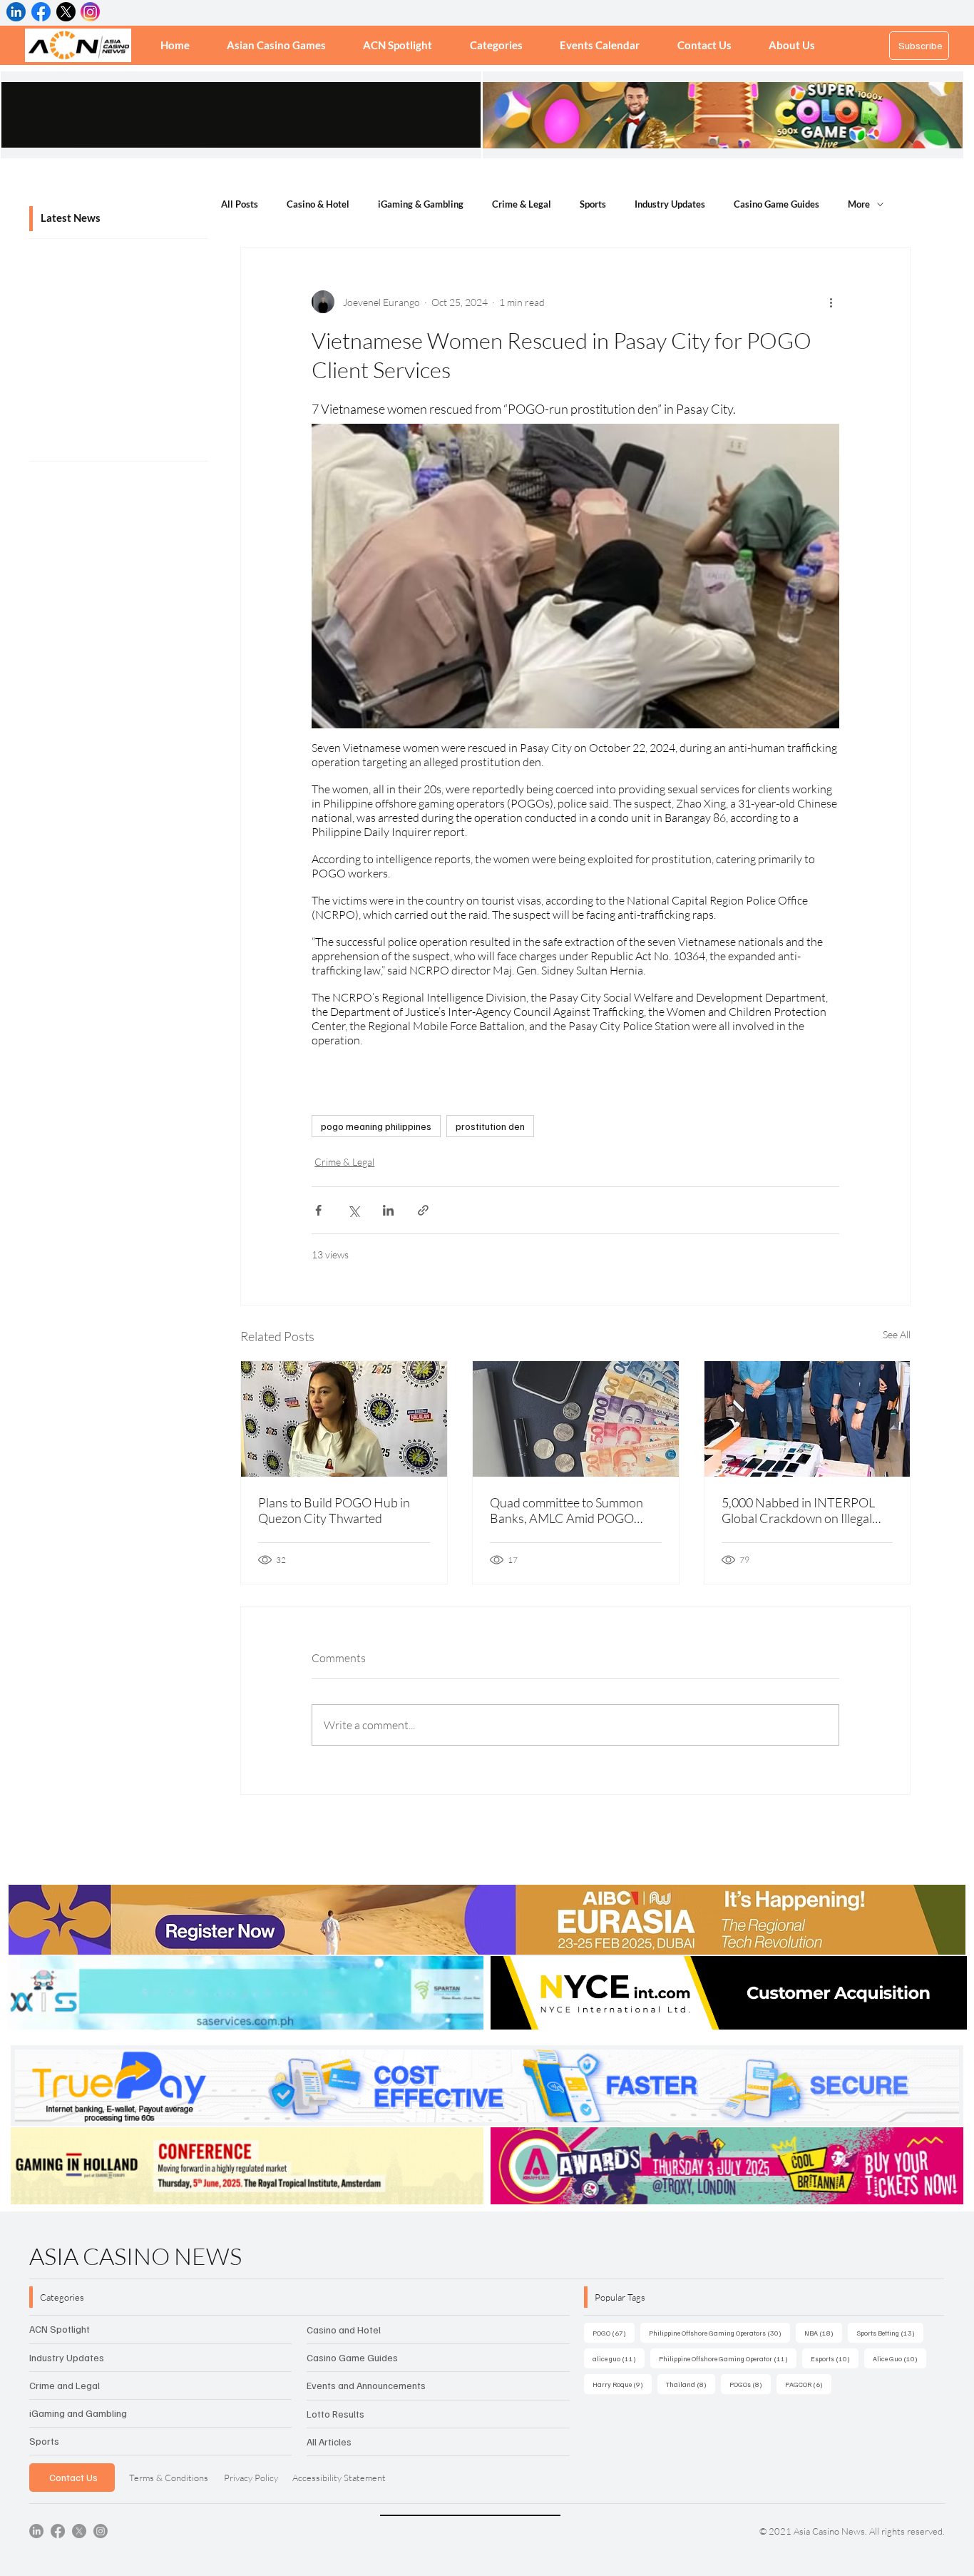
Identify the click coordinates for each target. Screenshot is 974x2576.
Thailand (691, 2384)
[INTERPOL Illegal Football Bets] (808, 1419)
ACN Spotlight (60, 2329)
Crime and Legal (65, 2385)
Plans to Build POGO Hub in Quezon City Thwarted (334, 1510)
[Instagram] (101, 2531)
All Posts (240, 204)
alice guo (619, 2358)
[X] (79, 2531)
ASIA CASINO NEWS (135, 2256)
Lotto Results (335, 2414)
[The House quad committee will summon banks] (576, 1419)
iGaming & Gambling (421, 204)
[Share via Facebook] (318, 1210)
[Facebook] (58, 2531)
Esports (835, 2358)
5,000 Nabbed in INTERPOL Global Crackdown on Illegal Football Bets (798, 1510)
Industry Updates (670, 204)
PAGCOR (808, 2384)
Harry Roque (622, 2384)
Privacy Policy (251, 2478)
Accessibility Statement (339, 2478)
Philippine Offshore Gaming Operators (719, 2332)
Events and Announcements (366, 2385)
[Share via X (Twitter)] (353, 1210)
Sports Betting (890, 2332)
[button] (496, 45)
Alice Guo (899, 2358)
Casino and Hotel (344, 2330)
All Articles (329, 2442)
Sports (593, 204)
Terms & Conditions (169, 2478)
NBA (823, 2332)
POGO (614, 2332)
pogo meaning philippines (376, 1126)
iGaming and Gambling (78, 2413)
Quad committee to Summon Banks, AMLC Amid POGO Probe (567, 1510)
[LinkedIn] (36, 2531)
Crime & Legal (522, 204)
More (859, 204)
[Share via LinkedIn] (388, 1210)
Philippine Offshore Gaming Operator (728, 2358)
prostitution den (490, 1126)
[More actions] (831, 302)
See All (897, 1334)
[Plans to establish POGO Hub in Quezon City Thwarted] (344, 1419)
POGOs (750, 2384)
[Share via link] (423, 1210)
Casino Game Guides (776, 204)
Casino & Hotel (318, 204)
